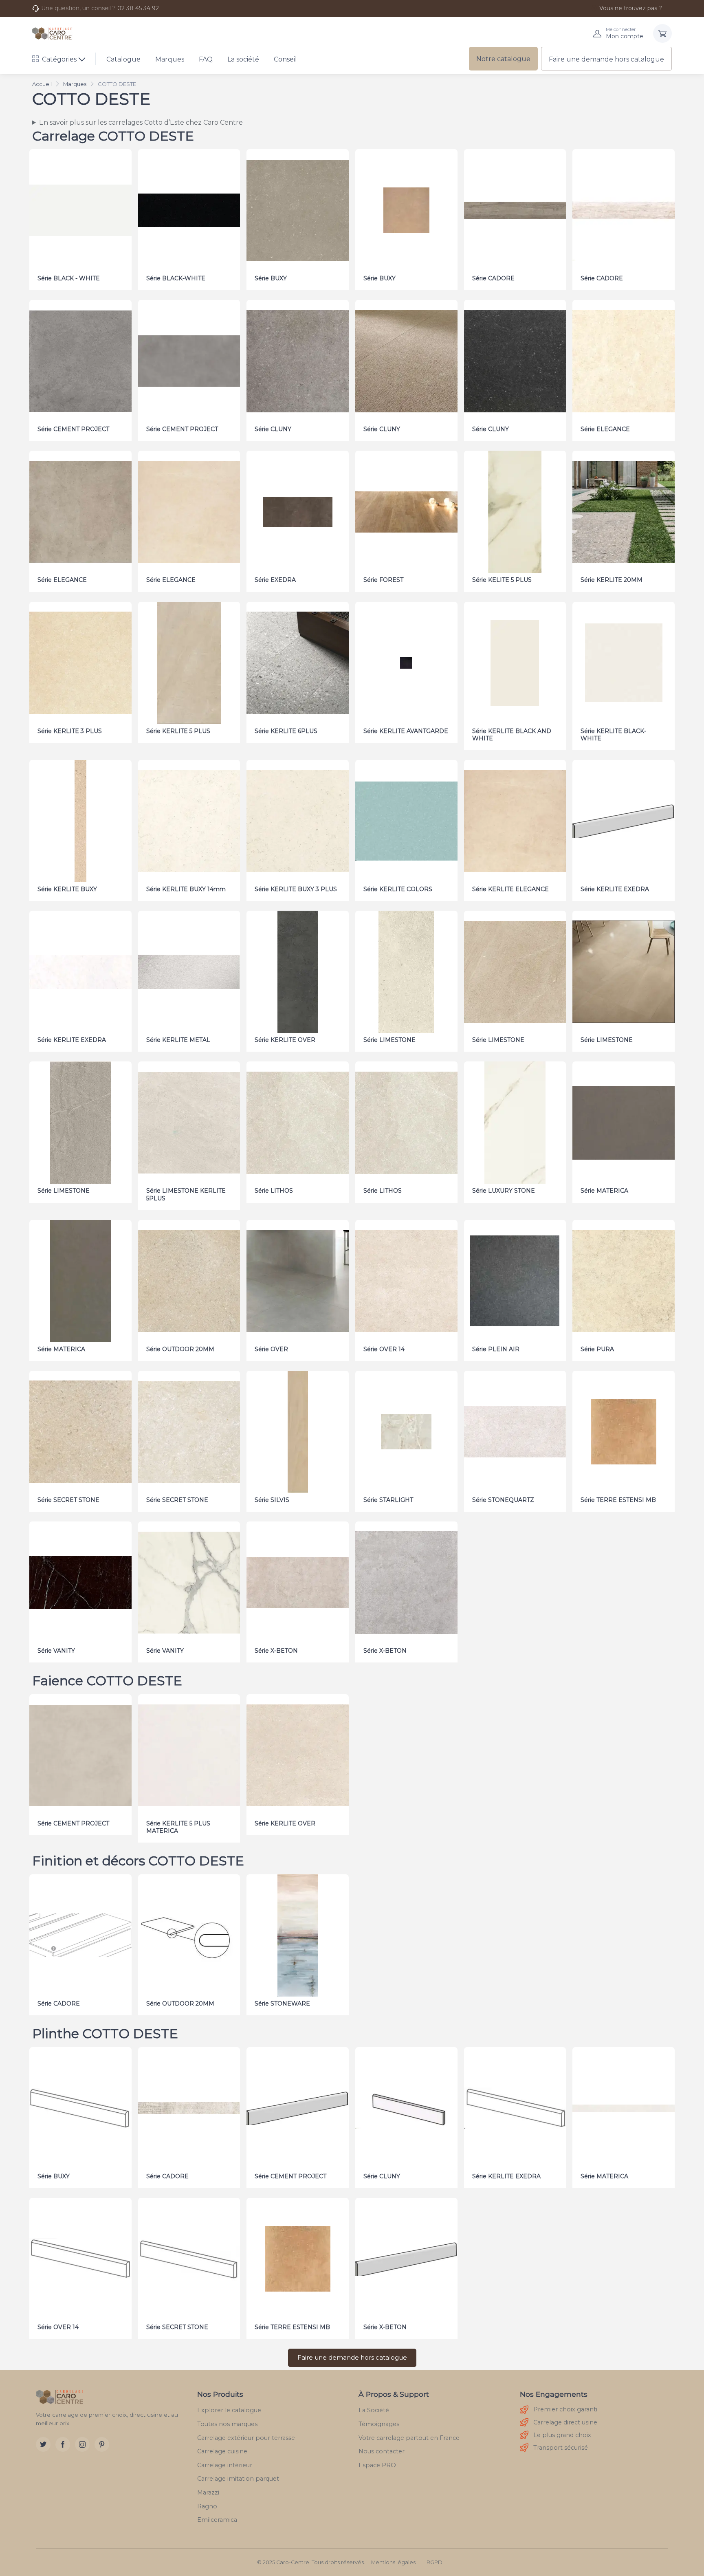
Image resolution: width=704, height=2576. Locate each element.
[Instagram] (82, 2444)
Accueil (42, 84)
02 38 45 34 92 (138, 8)
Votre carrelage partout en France (409, 2438)
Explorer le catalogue (229, 2410)
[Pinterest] (102, 2444)
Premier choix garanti (565, 2409)
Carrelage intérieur (225, 2465)
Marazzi (208, 2492)
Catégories (59, 59)
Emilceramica (217, 2520)
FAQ (206, 59)
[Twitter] (43, 2444)
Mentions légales (393, 2562)
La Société (374, 2410)
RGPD (434, 2562)
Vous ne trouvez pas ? (631, 8)
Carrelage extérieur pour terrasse (246, 2438)
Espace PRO (377, 2465)
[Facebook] (63, 2444)
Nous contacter (382, 2451)
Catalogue (123, 59)
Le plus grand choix (562, 2435)
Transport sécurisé (561, 2448)
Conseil (285, 59)
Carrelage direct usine (565, 2422)
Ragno (207, 2506)
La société (243, 59)
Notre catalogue (503, 59)
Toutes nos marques (227, 2424)
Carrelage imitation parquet (238, 2479)
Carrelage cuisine (222, 2451)
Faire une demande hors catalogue (606, 59)
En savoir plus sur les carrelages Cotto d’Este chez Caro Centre (141, 122)
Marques (170, 59)
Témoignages (379, 2424)
